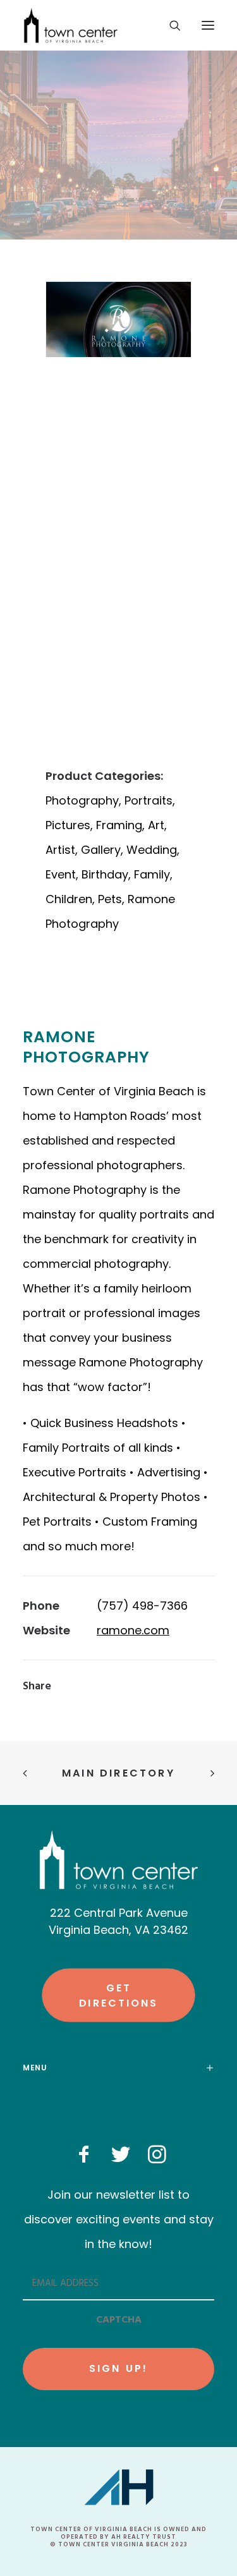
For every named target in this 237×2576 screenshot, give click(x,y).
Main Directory (118, 1773)
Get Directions (118, 1995)
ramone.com (133, 1630)
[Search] (169, 25)
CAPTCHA (119, 2320)
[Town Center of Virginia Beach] (71, 25)
